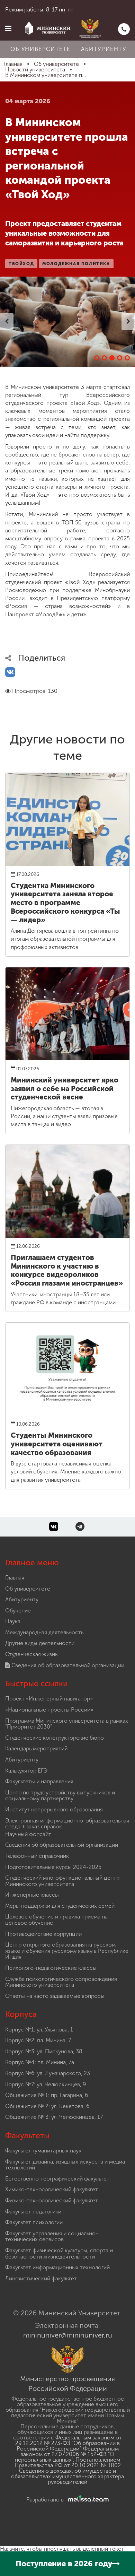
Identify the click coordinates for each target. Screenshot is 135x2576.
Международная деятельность (44, 1632)
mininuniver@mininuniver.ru (68, 2335)
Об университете (40, 49)
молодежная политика (76, 264)
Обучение (18, 1611)
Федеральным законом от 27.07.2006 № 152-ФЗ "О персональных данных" (67, 2454)
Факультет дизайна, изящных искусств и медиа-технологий (66, 2165)
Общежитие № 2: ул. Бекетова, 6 (47, 2106)
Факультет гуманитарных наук (43, 2151)
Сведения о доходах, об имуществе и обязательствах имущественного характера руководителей (67, 2476)
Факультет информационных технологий (57, 2267)
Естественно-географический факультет (57, 2179)
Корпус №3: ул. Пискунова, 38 (44, 2051)
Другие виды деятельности (40, 1643)
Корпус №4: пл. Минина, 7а (40, 2062)
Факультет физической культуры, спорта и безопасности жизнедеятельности (59, 2253)
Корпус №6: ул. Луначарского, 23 (48, 2073)
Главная (15, 1578)
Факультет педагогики (33, 2212)
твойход (21, 264)
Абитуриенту (104, 49)
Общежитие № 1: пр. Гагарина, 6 (47, 2095)
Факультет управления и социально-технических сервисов (52, 2236)
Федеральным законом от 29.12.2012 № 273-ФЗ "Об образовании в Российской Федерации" (69, 2443)
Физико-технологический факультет (52, 2200)
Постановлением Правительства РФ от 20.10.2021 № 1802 (68, 2462)
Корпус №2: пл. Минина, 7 (38, 2040)
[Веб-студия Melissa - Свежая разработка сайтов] (87, 2500)
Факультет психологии (34, 2222)
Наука (13, 1621)
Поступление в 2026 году (64, 2564)
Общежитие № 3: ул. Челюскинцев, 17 (54, 2117)
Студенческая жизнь (31, 1654)
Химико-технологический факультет (52, 2189)
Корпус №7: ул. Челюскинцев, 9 (46, 2084)
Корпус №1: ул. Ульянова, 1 (39, 2030)
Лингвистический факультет (41, 2278)
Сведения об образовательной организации (67, 1665)
